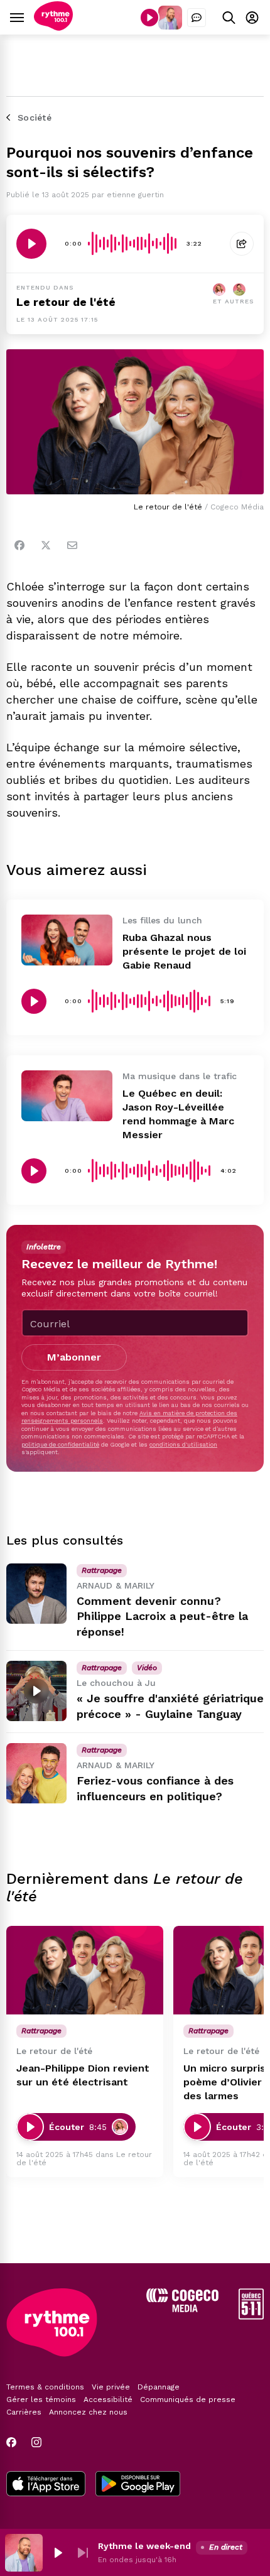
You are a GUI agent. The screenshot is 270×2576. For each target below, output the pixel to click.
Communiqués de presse (188, 2399)
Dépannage (159, 2387)
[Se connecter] (252, 17)
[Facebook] (19, 545)
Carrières (24, 2412)
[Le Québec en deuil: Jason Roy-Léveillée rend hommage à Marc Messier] (67, 1096)
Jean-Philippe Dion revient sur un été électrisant (83, 2075)
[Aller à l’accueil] (53, 27)
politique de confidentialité (60, 1444)
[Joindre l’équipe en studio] (197, 18)
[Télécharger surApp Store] (46, 2485)
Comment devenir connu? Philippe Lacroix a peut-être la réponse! (162, 1617)
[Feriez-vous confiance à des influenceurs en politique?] (36, 1773)
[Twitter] (46, 545)
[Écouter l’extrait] (31, 244)
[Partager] (242, 244)
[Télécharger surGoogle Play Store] (138, 2485)
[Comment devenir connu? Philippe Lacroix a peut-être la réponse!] (36, 1594)
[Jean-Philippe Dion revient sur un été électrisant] (85, 1970)
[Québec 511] (251, 2316)
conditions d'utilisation (183, 1444)
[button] (58, 2553)
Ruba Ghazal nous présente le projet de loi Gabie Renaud (184, 951)
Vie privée (111, 2387)
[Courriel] (72, 545)
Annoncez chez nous (88, 2412)
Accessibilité (108, 2399)
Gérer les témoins (41, 2399)
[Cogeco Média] (182, 2309)
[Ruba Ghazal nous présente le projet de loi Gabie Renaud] (67, 940)
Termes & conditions (45, 2387)
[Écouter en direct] (149, 18)
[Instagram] (36, 2442)
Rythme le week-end (144, 2546)
